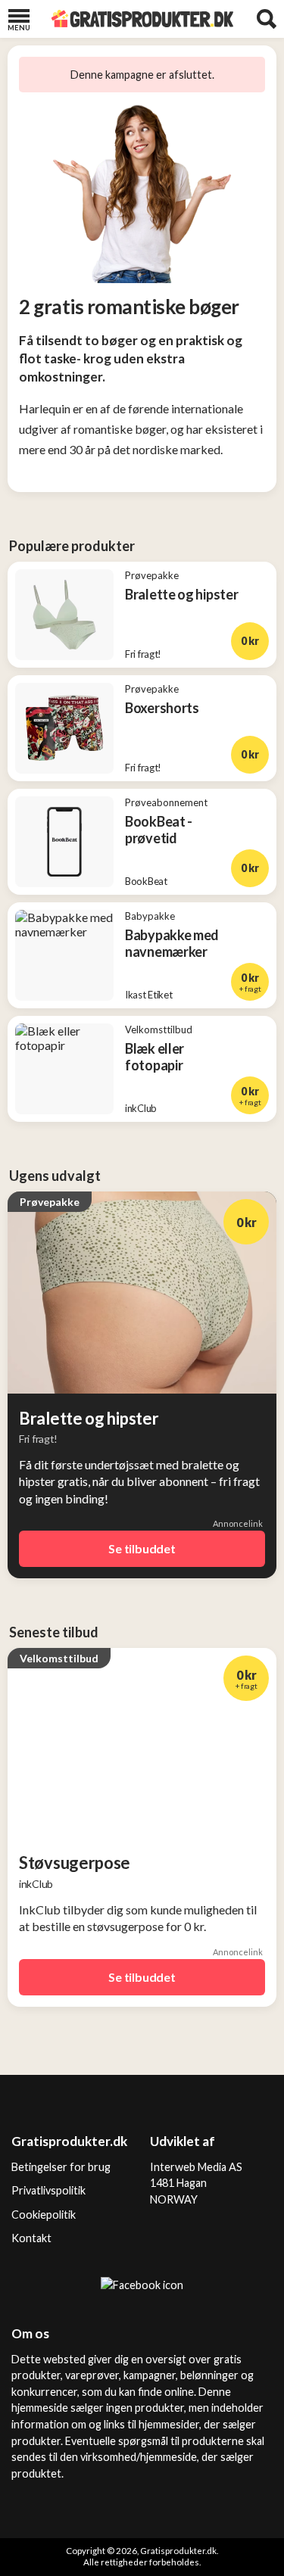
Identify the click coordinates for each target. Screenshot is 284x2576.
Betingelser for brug (61, 2167)
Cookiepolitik (44, 2215)
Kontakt (31, 2238)
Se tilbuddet (142, 1548)
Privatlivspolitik (48, 2190)
